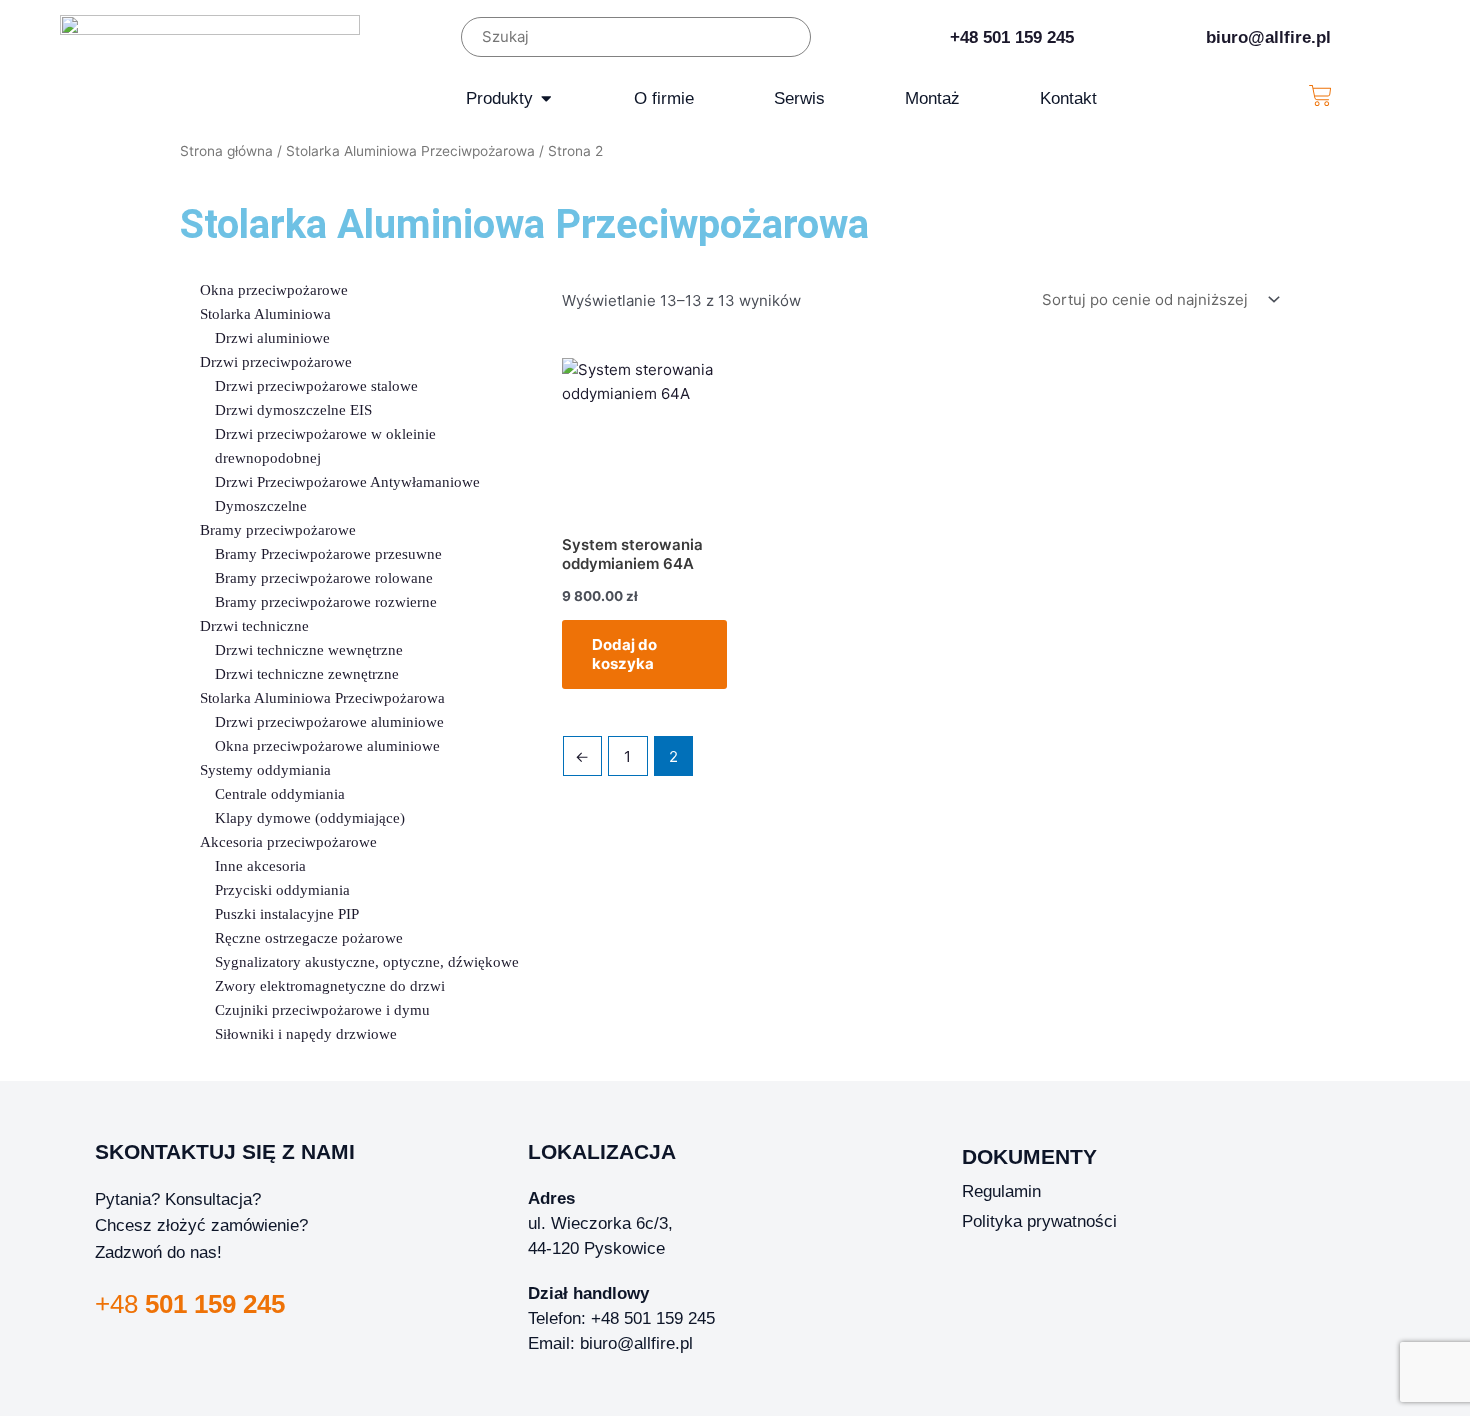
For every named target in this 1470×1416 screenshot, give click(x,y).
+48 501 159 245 (1012, 37)
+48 (190, 1304)
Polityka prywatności (1039, 1221)
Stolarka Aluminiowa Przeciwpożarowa (410, 151)
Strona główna (226, 151)
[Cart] (1320, 95)
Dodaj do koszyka (624, 654)
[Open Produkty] (546, 98)
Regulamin (1001, 1191)
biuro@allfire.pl (1268, 37)
